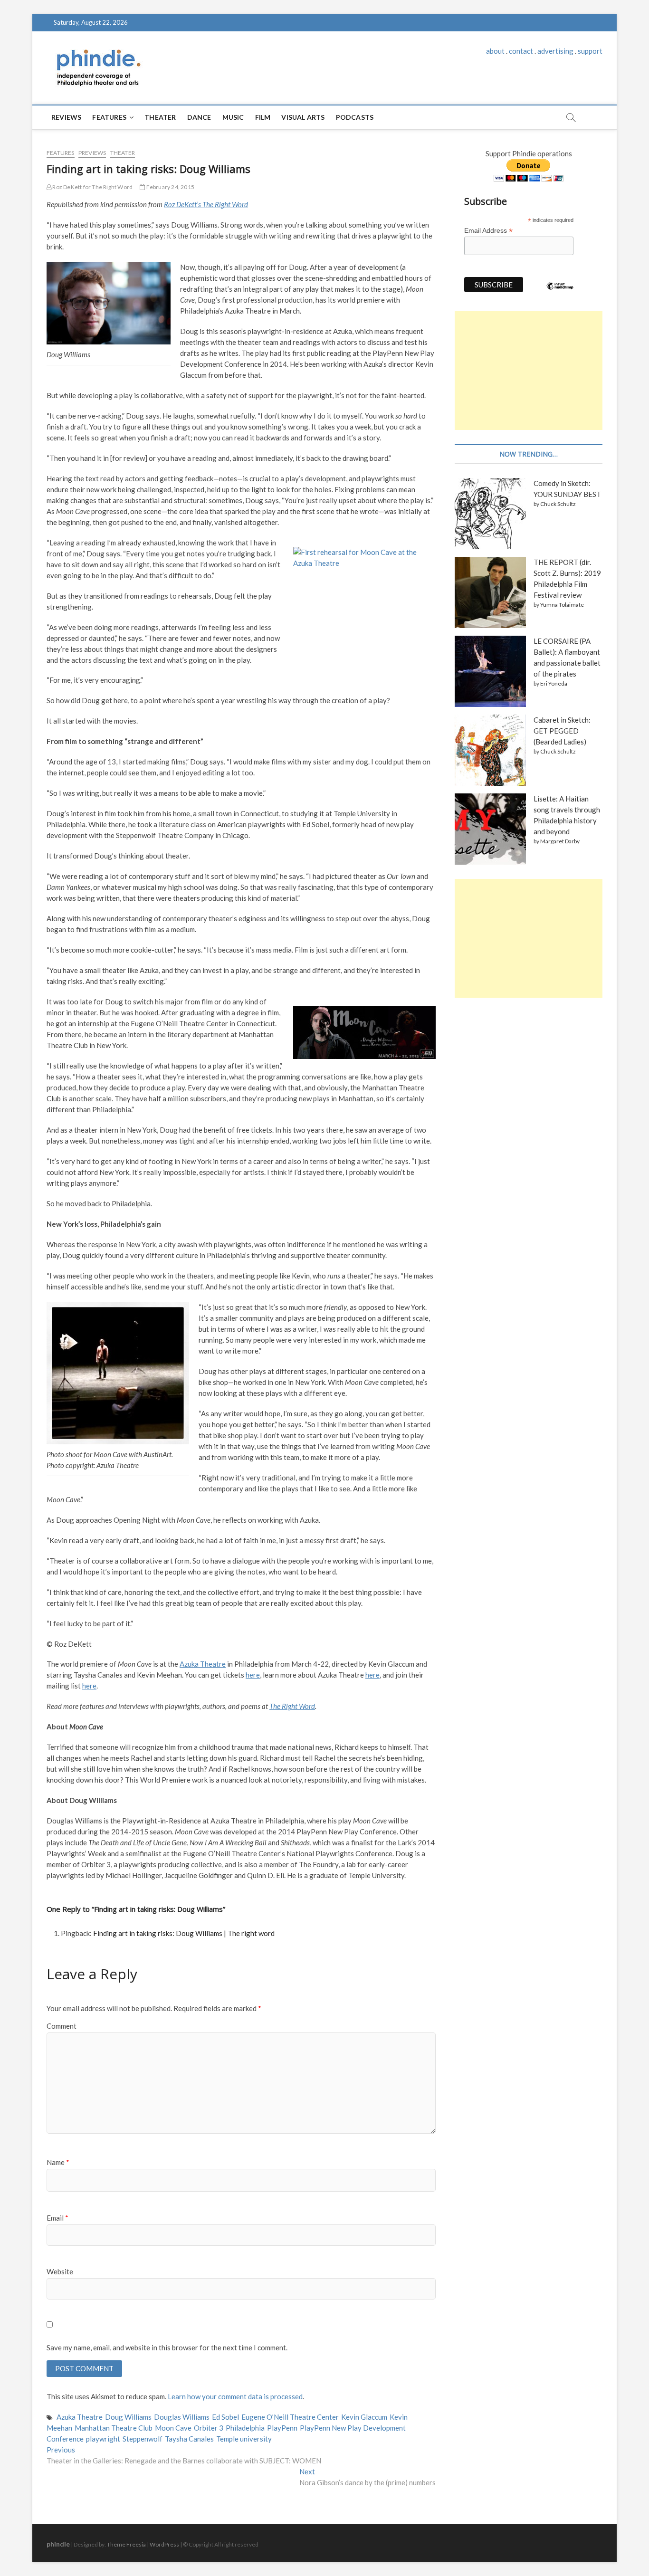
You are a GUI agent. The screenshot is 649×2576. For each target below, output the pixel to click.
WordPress (164, 2544)
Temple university (244, 2439)
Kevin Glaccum (364, 2417)
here (253, 1675)
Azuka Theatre (203, 1664)
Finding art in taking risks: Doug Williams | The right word (184, 1933)
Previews (92, 153)
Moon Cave (173, 2428)
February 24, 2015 (170, 187)
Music (233, 117)
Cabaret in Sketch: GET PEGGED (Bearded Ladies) (562, 731)
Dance (199, 117)
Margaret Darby (560, 841)
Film (263, 117)
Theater (160, 117)
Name (58, 2162)
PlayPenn (282, 2428)
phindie (58, 2544)
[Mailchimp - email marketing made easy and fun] (560, 293)
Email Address (488, 231)
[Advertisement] (529, 371)
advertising (555, 51)
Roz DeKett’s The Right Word (206, 204)
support (590, 51)
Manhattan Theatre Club (114, 2428)
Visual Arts (303, 117)
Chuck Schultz (558, 504)
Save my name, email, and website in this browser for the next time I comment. (167, 2347)
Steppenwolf (143, 2439)
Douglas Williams (182, 2417)
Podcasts (355, 117)
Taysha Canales (189, 2439)
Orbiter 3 (209, 2428)
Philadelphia (245, 2428)
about (495, 51)
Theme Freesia (126, 2544)
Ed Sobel (225, 2417)
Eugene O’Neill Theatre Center (290, 2417)
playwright (103, 2439)
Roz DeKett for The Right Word (92, 187)
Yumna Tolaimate (562, 605)
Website (60, 2271)
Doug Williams (128, 2417)
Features (109, 117)
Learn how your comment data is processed (235, 2396)
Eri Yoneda (554, 683)
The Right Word (292, 1706)
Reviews (66, 117)
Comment (62, 2026)
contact (521, 51)
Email (57, 2218)
